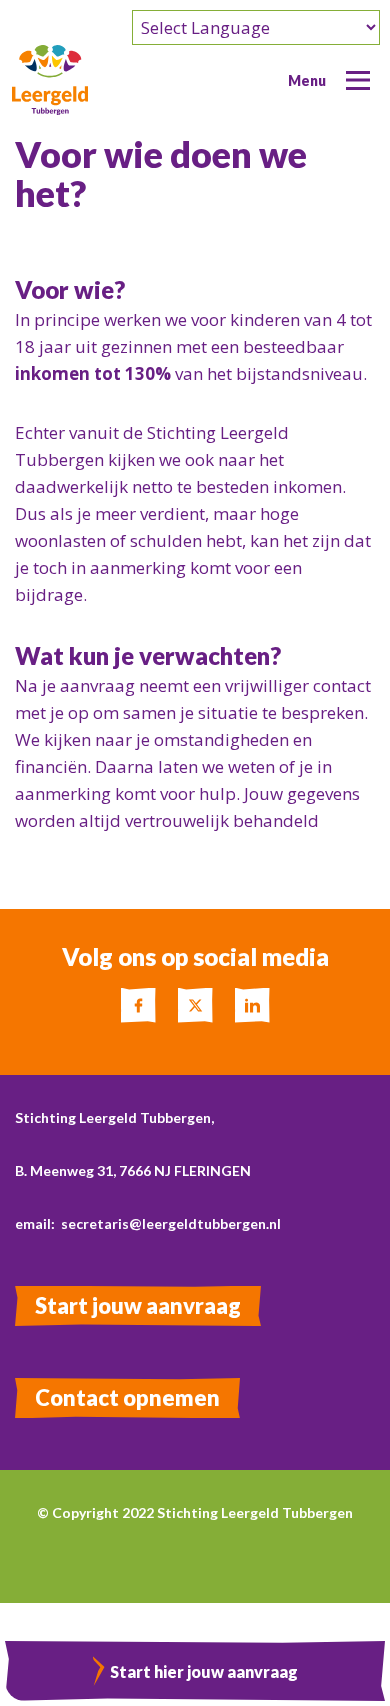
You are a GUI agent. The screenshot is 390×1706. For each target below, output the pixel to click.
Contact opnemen (127, 1397)
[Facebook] (138, 1005)
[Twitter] (195, 1005)
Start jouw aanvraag (138, 1305)
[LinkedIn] (252, 1005)
